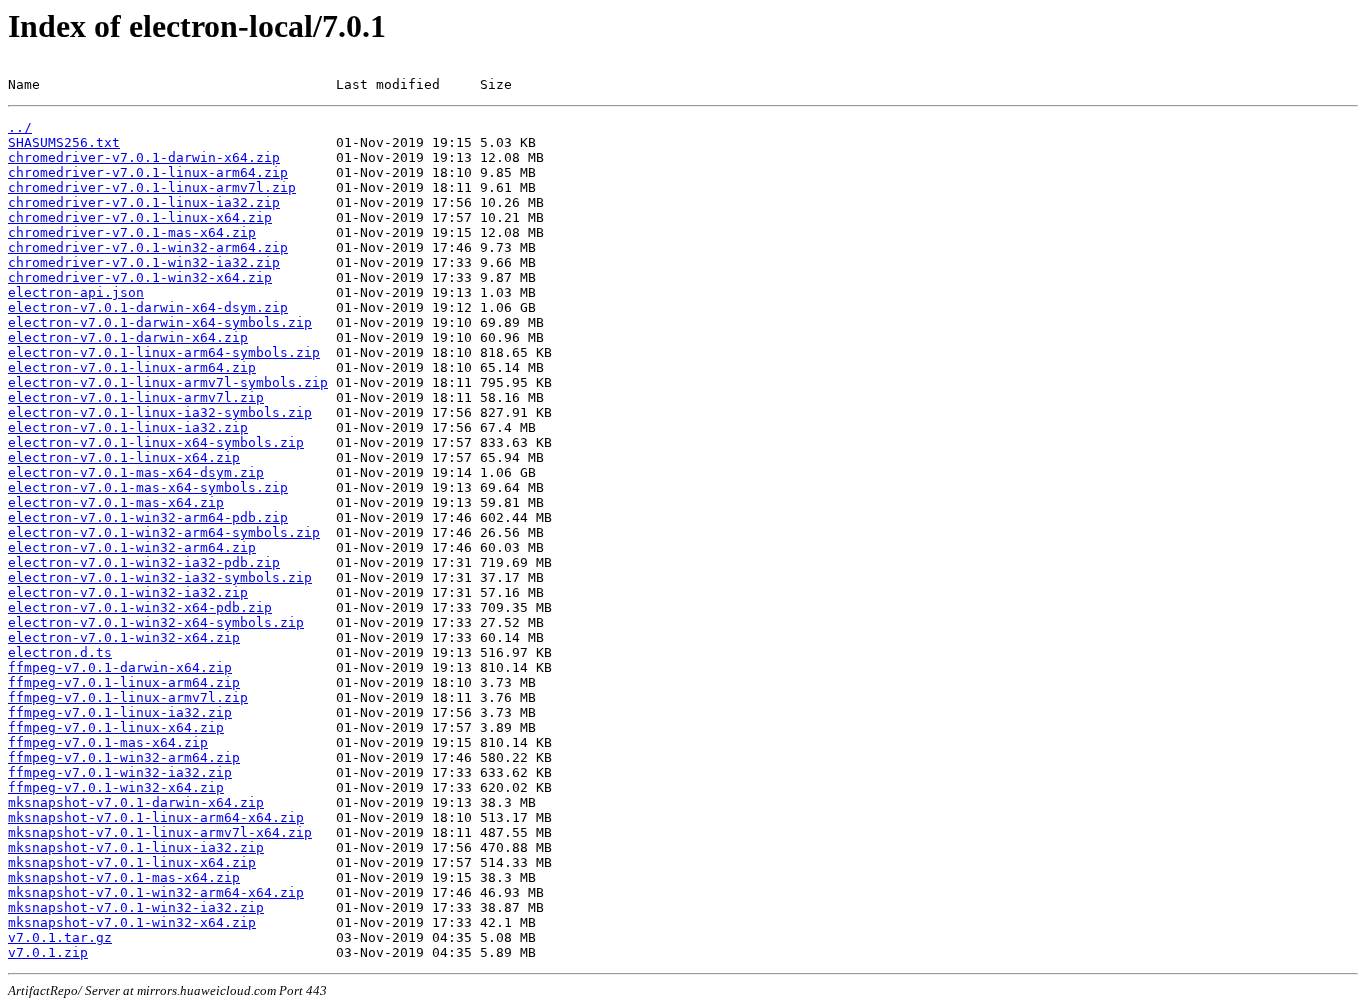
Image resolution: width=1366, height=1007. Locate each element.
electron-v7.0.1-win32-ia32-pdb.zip (144, 562)
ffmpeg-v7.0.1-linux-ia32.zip (120, 712)
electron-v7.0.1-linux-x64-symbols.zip (156, 442)
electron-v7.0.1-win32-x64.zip (124, 637)
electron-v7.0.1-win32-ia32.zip (128, 592)
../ (20, 127)
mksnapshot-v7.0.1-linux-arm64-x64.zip (156, 817)
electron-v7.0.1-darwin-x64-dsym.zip (148, 307)
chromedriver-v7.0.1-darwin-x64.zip (144, 157)
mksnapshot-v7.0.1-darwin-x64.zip (136, 802)
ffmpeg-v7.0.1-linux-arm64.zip (124, 682)
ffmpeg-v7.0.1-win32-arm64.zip (124, 757)
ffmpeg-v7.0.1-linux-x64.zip (116, 727)
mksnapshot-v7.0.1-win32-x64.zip (132, 922)
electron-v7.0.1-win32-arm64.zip (132, 547)
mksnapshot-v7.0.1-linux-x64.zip (132, 862)
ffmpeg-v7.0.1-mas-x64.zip (108, 742)
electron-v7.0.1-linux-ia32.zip (128, 427)
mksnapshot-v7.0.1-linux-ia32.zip (136, 847)
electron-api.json (76, 292)
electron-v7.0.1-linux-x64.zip (124, 457)
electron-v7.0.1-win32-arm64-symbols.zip (164, 532)
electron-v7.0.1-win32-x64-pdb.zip (140, 607)
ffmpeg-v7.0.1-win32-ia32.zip (120, 772)
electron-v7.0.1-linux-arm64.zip (132, 367)
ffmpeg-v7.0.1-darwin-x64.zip (120, 667)
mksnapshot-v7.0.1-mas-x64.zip (124, 877)
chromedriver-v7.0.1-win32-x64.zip (140, 277)
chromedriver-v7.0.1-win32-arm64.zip (148, 247)
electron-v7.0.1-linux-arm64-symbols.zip (164, 352)
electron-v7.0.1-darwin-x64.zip (128, 337)
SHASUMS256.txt (64, 142)
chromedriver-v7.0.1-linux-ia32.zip (144, 202)
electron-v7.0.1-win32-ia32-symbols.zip (160, 577)
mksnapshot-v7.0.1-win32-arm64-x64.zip (156, 892)
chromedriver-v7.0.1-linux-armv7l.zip (152, 187)
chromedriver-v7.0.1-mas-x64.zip (132, 232)
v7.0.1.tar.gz (60, 937)
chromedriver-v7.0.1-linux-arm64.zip (148, 172)
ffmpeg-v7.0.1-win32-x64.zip (116, 787)
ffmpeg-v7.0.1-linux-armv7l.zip (128, 697)
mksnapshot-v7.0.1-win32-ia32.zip (136, 907)
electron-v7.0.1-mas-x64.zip (116, 502)
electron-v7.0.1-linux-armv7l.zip (136, 397)
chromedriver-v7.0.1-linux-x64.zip (140, 217)
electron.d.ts (60, 652)
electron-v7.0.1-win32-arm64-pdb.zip (148, 517)
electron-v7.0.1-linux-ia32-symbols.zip (160, 412)
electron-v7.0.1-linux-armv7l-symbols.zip (168, 382)
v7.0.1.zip (48, 952)
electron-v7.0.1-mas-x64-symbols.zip (148, 487)
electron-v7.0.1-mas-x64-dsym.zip (136, 472)
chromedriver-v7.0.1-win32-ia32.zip (144, 262)
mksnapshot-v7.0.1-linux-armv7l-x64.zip (160, 832)
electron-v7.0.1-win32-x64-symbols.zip (156, 622)
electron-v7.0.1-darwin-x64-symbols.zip (160, 322)
